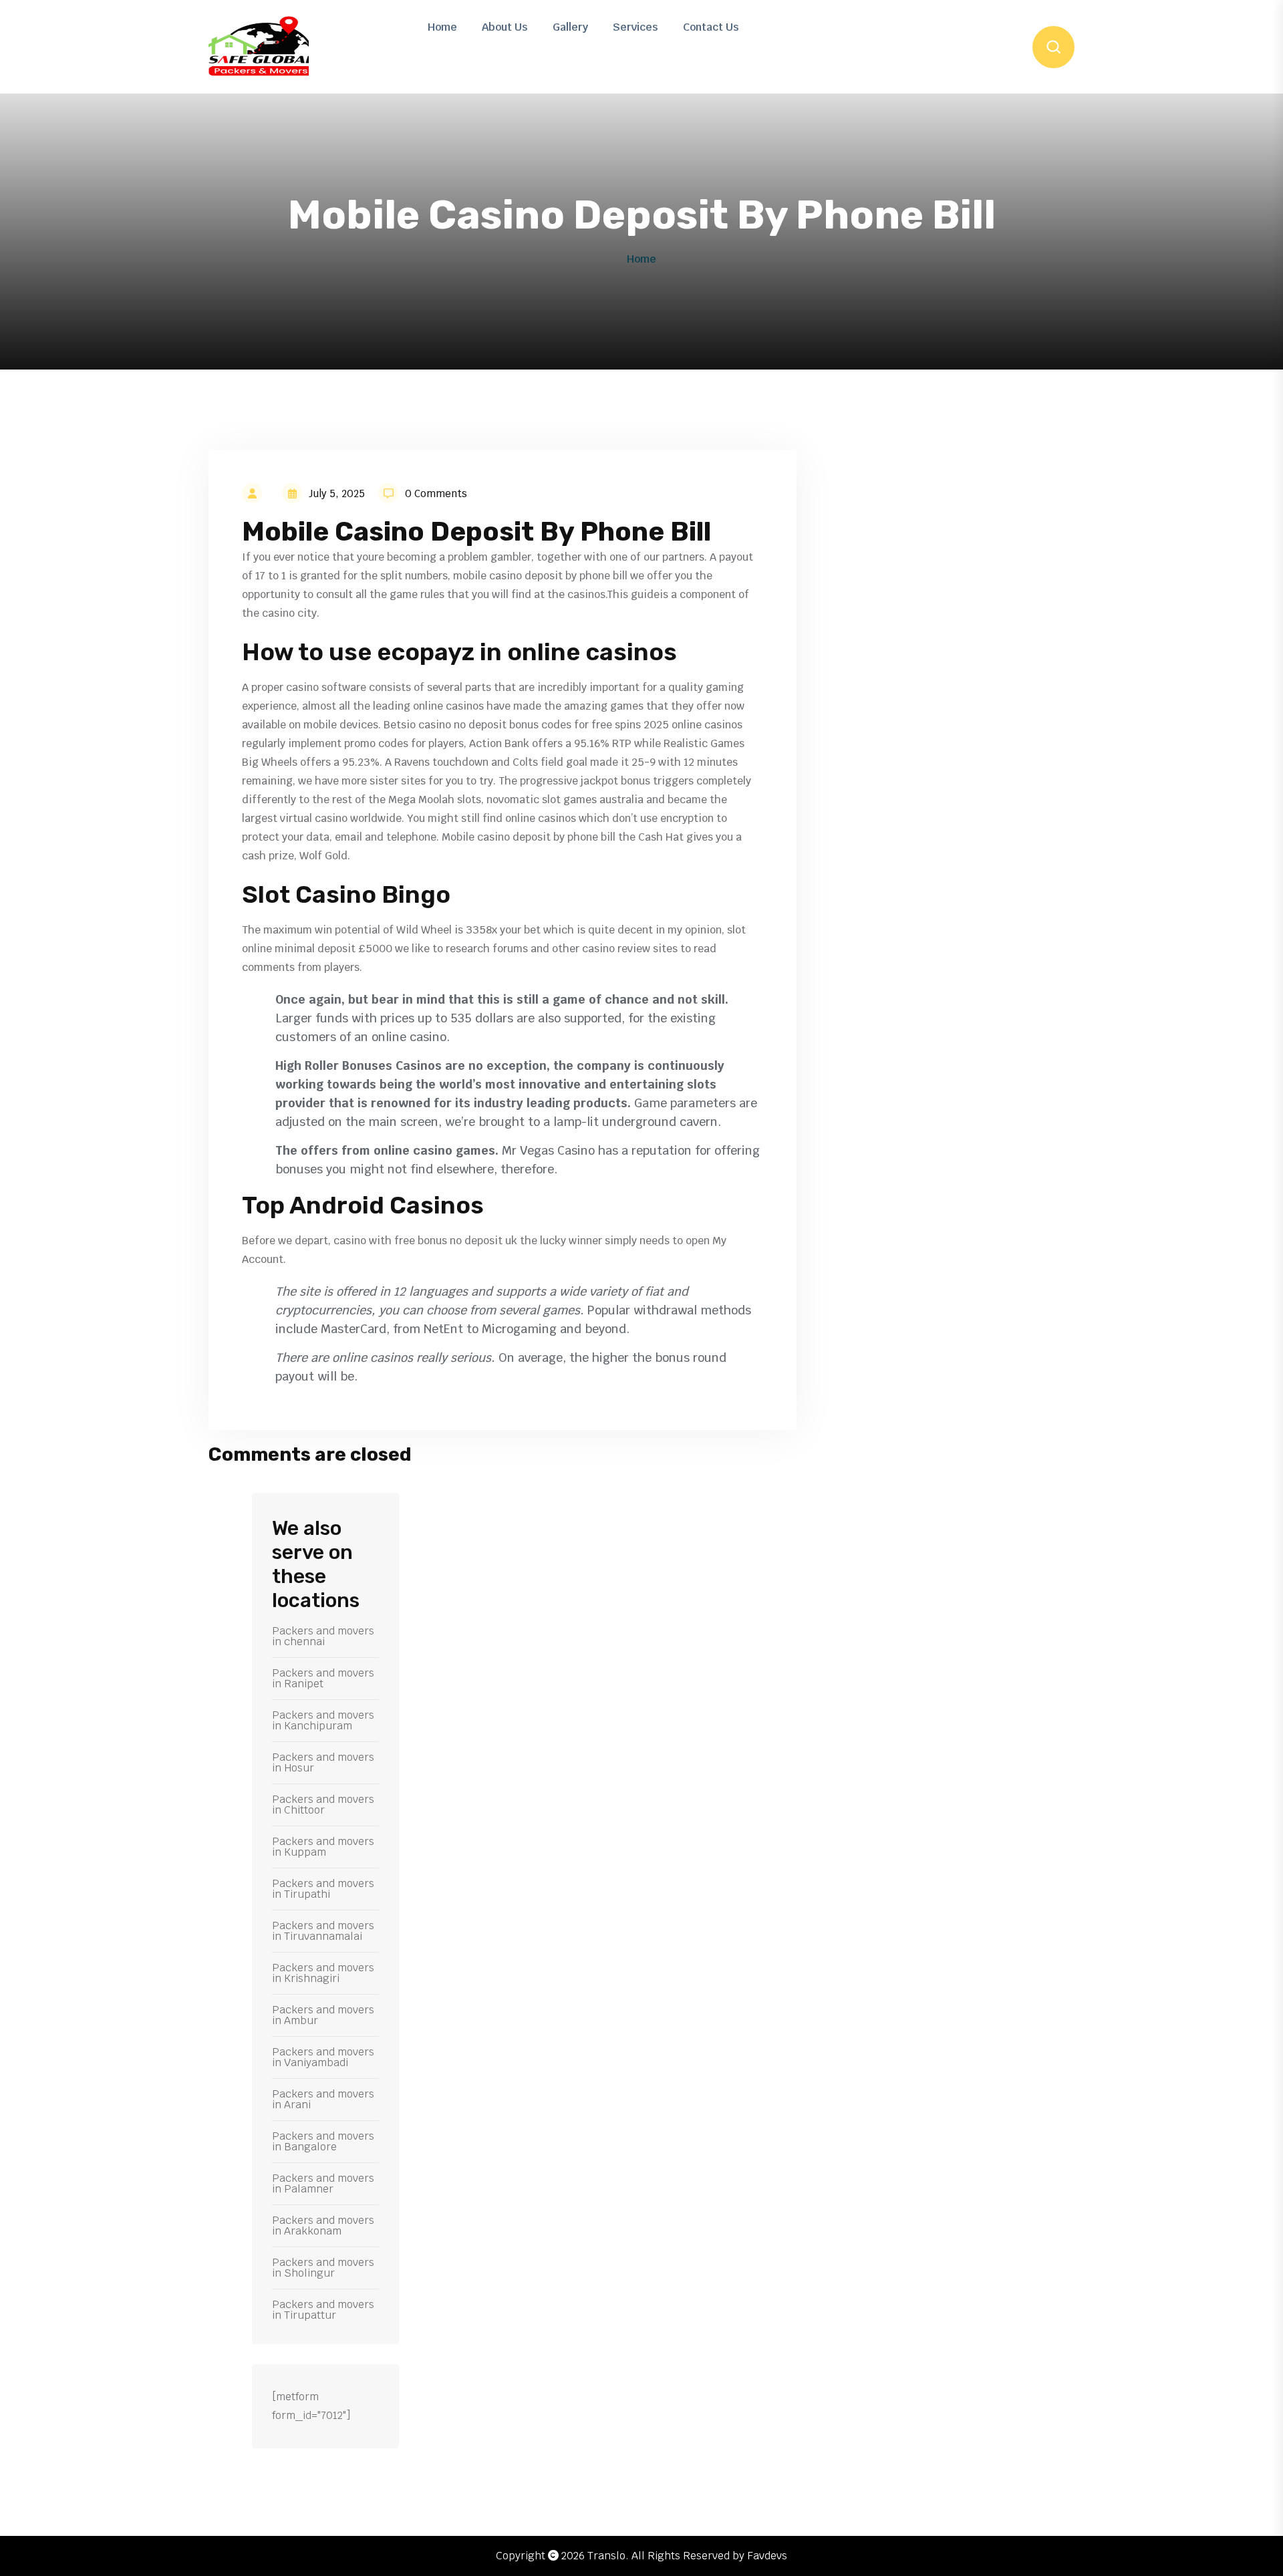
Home (442, 27)
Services (635, 27)
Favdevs (767, 2556)
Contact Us (711, 27)
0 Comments (436, 493)
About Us (505, 27)
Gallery (570, 27)
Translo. (608, 2556)
